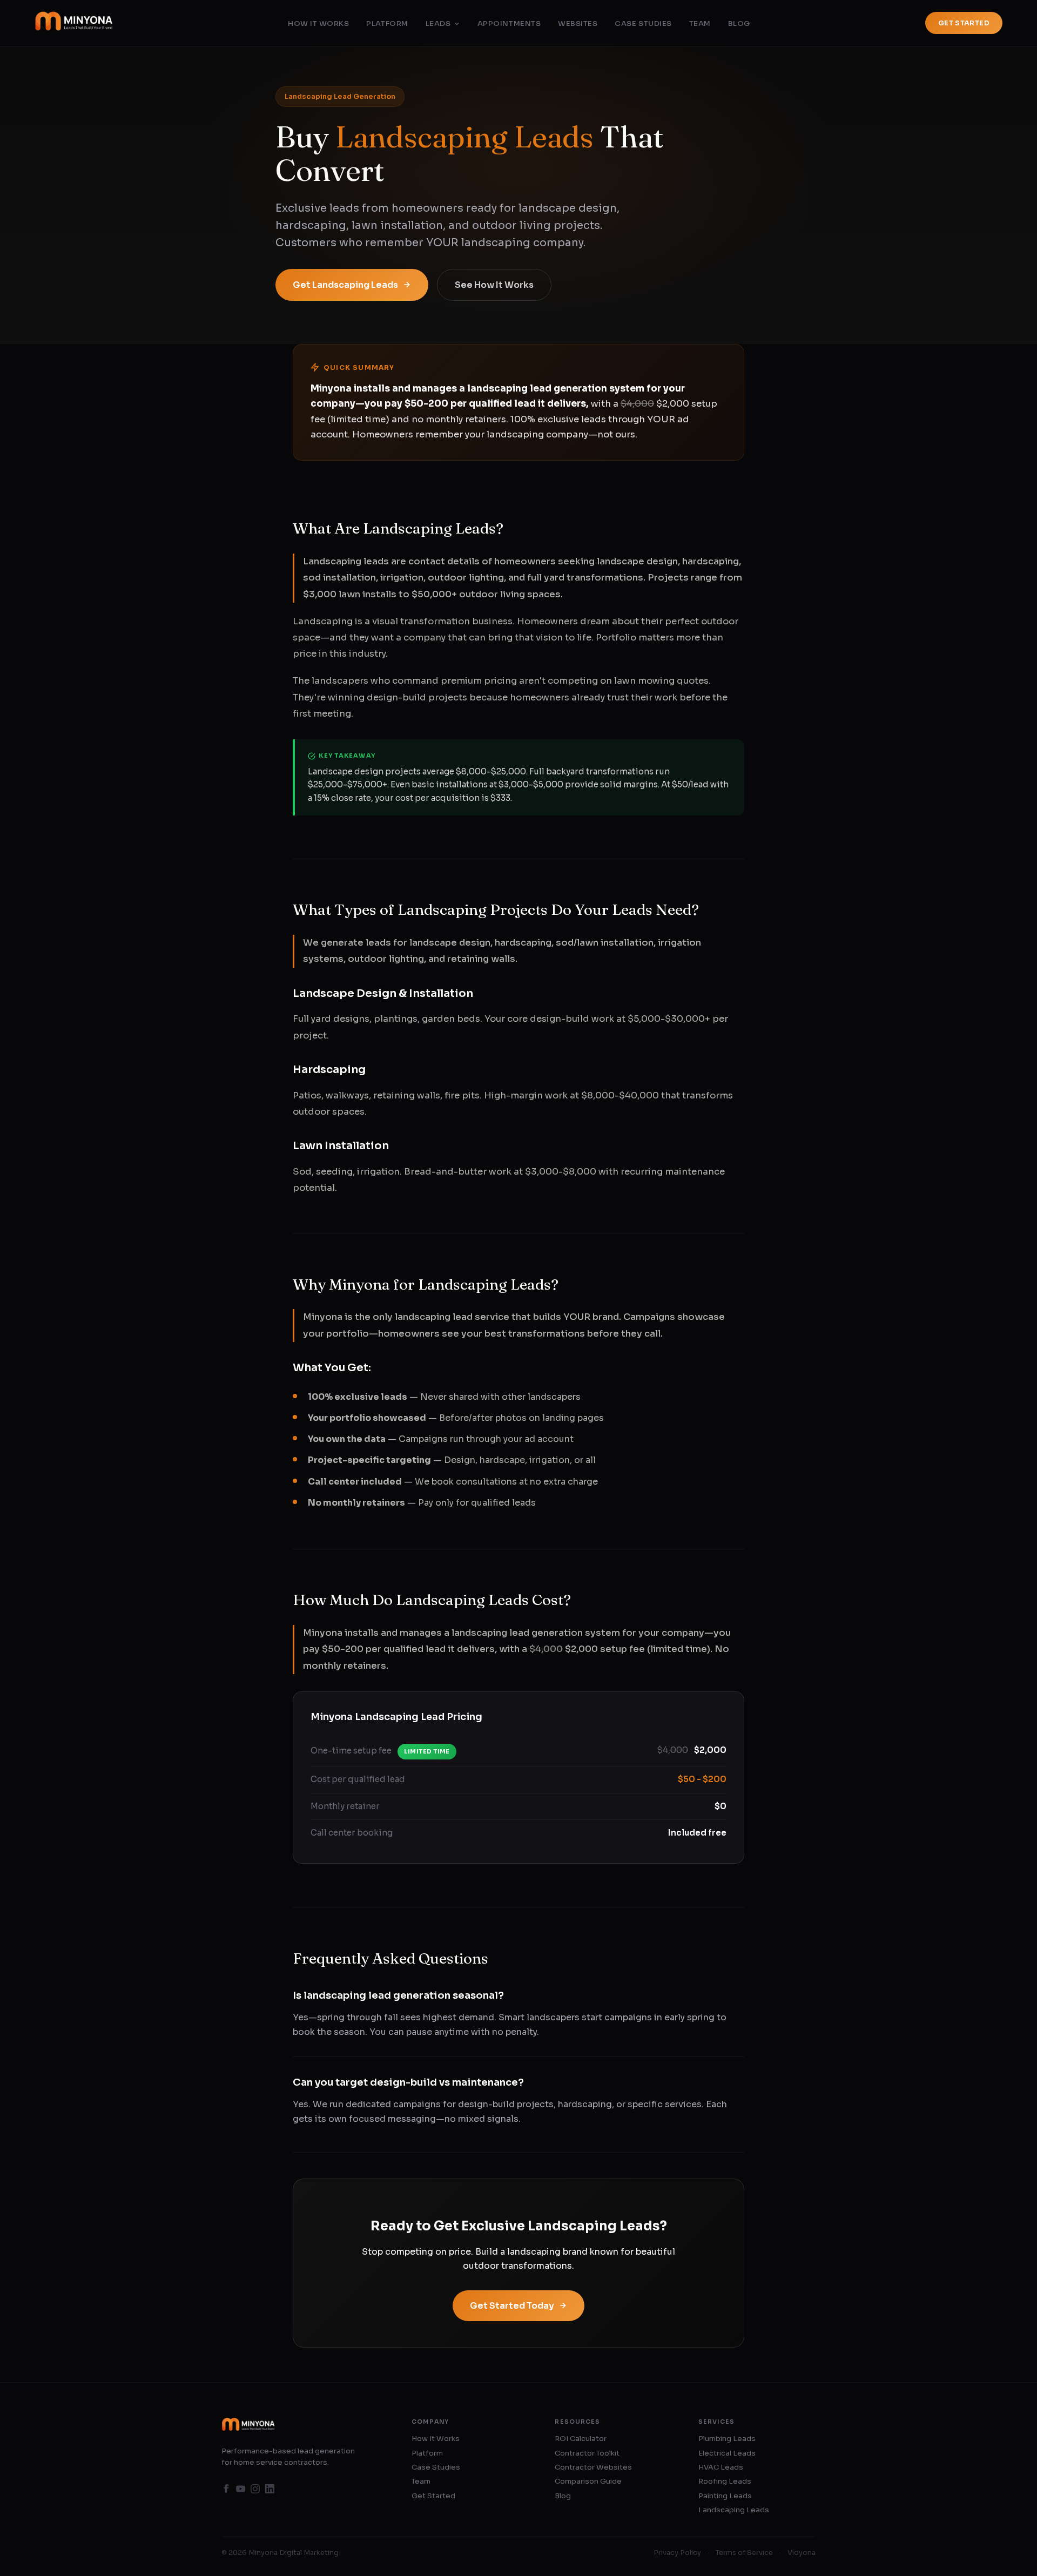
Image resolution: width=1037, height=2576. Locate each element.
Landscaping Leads (734, 2510)
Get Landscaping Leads (345, 285)
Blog (739, 23)
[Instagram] (255, 2491)
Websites (578, 23)
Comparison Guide (588, 2481)
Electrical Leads (727, 2453)
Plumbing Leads (727, 2439)
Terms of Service (744, 2553)
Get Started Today (512, 2306)
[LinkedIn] (270, 2491)
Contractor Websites (593, 2467)
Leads (438, 23)
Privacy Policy (677, 2553)
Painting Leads (725, 2496)
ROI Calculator (581, 2439)
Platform (387, 23)
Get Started (964, 23)
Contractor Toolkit (587, 2453)
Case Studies (643, 23)
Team (700, 23)
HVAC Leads (721, 2467)
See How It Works (494, 285)
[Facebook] (226, 2491)
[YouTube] (241, 2491)
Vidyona (802, 2553)
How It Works (318, 23)
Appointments (509, 23)
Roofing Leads (725, 2481)
